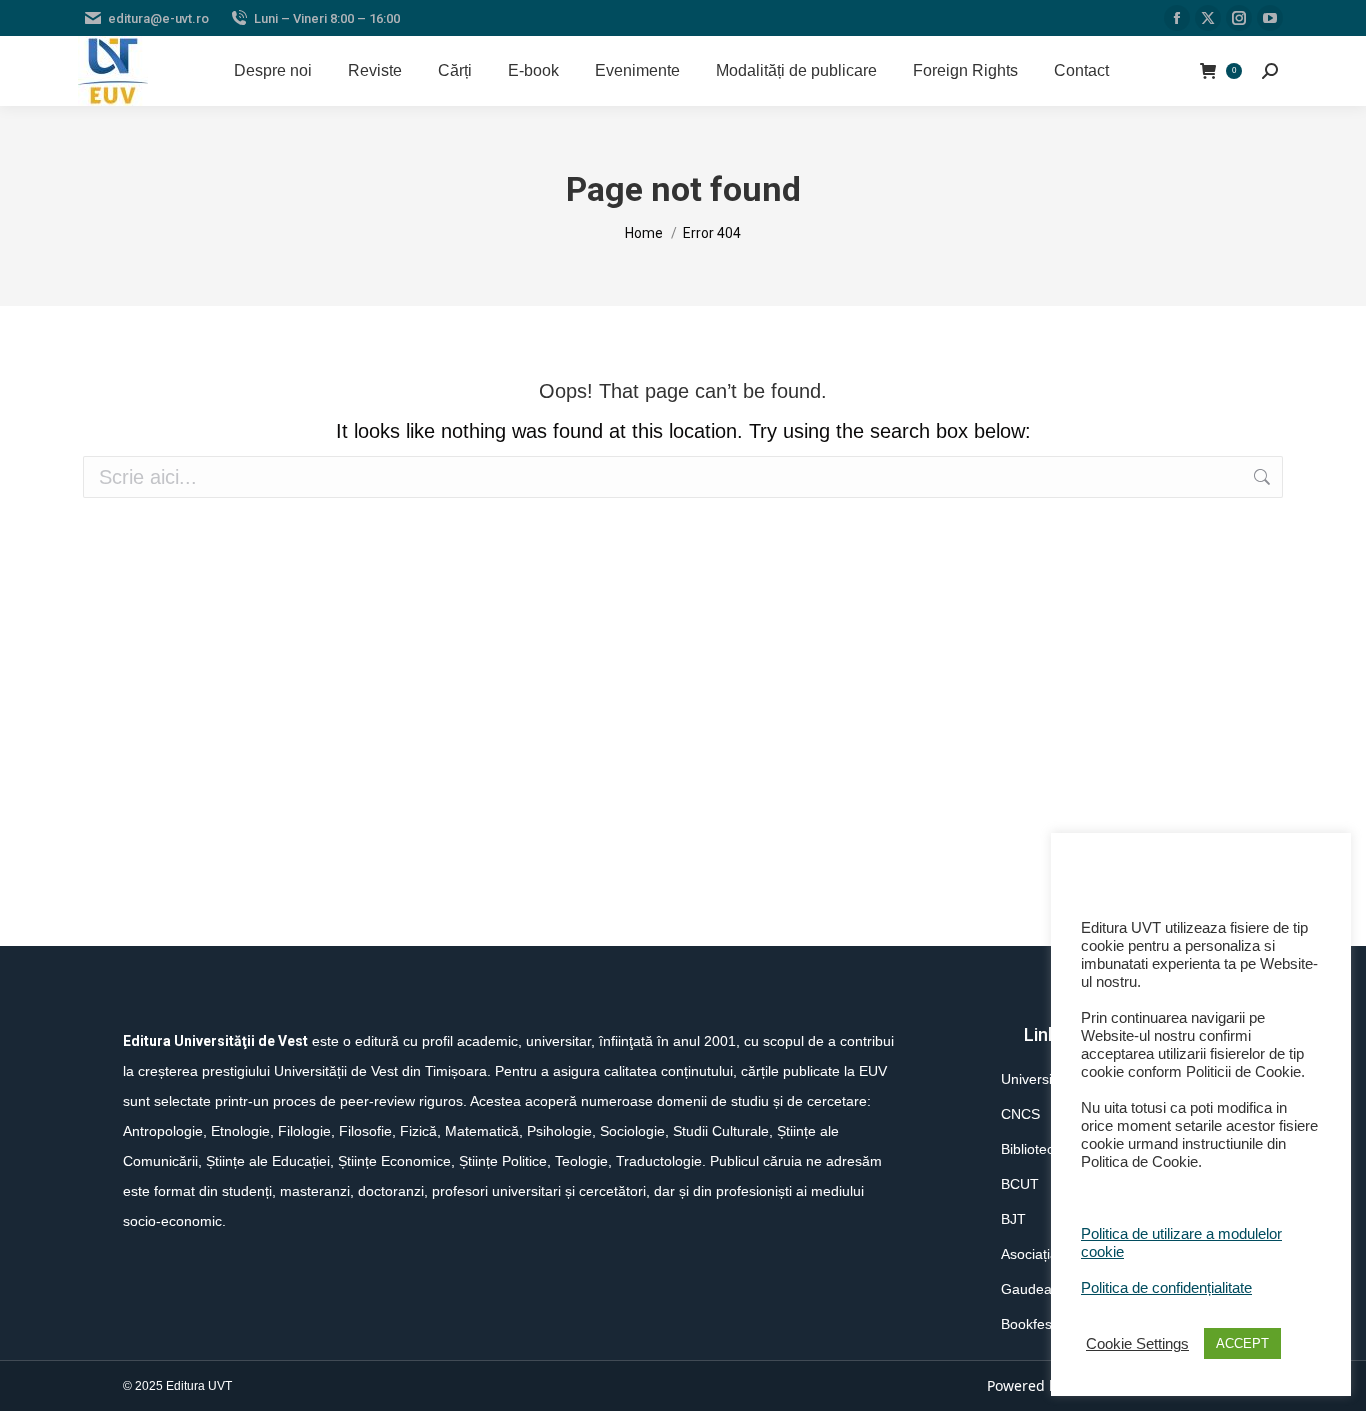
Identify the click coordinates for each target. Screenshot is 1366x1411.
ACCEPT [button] (1242, 1343)
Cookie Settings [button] (1137, 1344)
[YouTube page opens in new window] (1270, 18)
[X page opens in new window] (1208, 18)
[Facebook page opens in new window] (1177, 18)
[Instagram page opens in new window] (1239, 18)
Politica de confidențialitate (1166, 1288)
